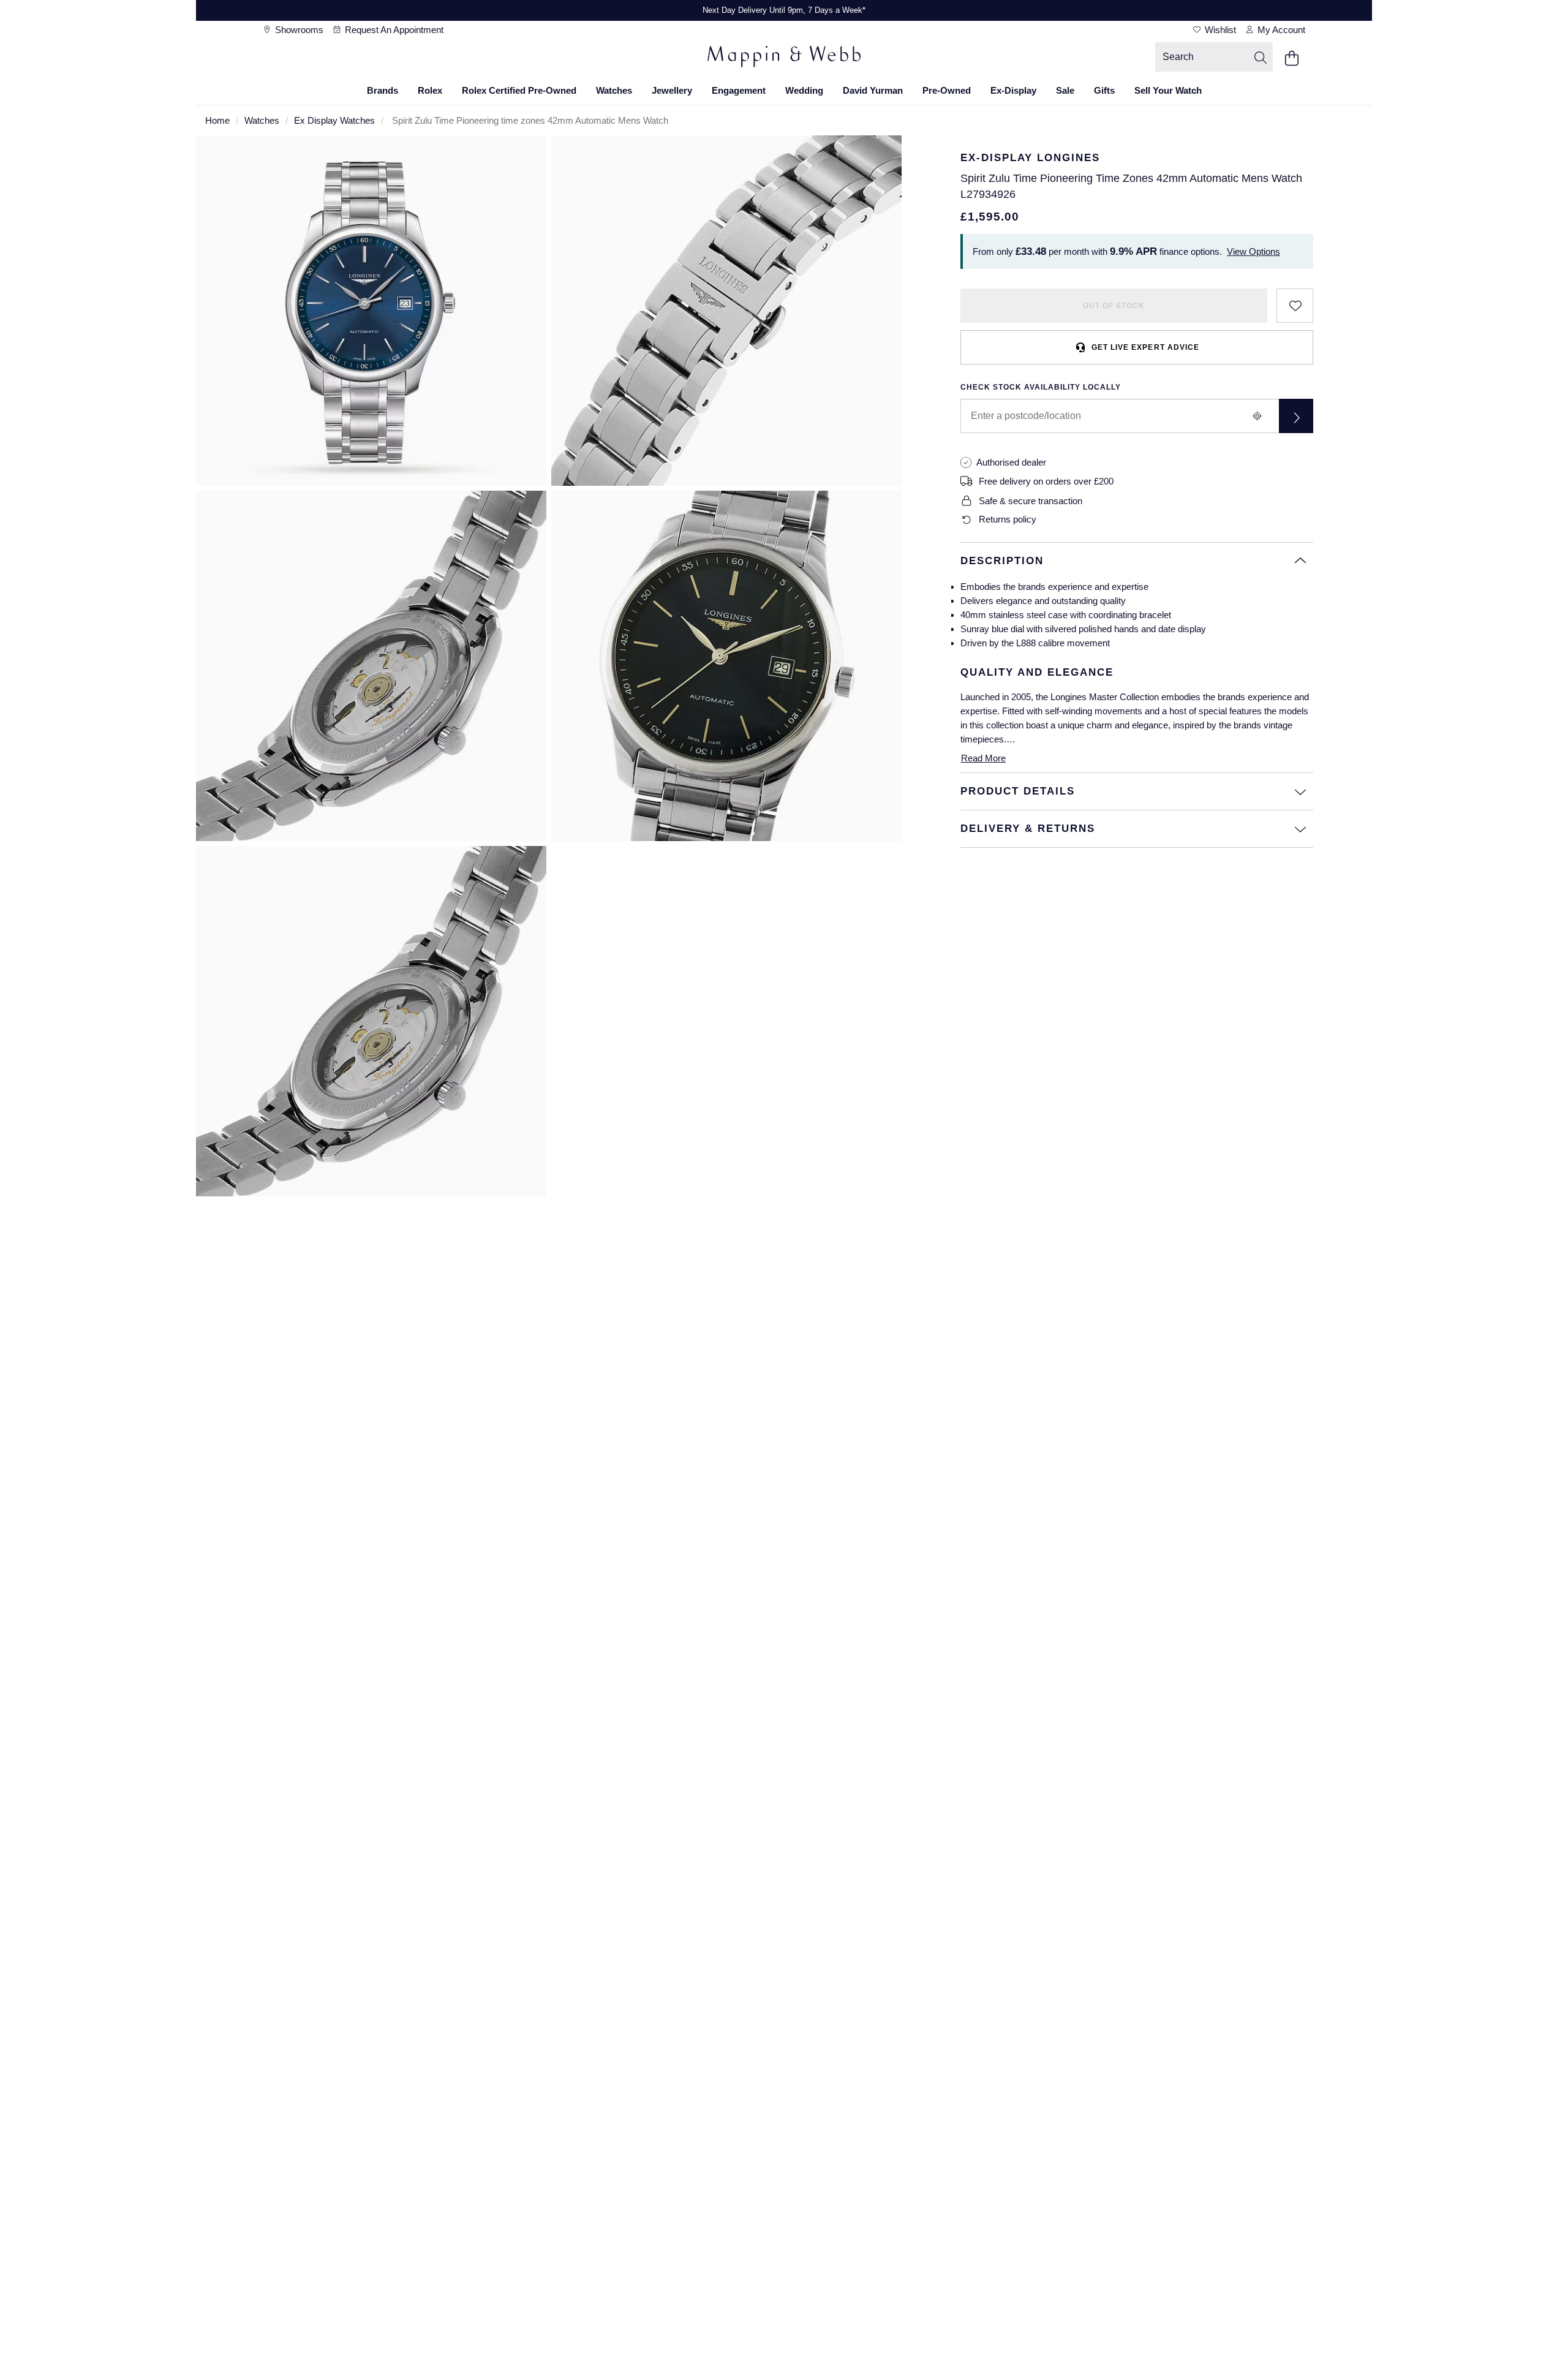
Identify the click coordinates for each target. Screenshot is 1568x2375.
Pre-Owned (947, 90)
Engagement (739, 90)
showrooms (298, 30)
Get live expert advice (1145, 347)
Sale (1065, 90)
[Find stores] (1296, 416)
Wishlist (1219, 30)
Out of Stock (1114, 306)
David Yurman (873, 90)
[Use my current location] (1257, 416)
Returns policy (1008, 519)
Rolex (430, 90)
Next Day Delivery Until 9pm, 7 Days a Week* (784, 10)
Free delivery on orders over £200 (1046, 481)
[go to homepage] (784, 58)
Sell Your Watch (1168, 90)
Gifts (1104, 90)
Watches (614, 90)
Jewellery (672, 90)
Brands (383, 90)
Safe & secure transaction (1031, 501)
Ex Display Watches (334, 120)
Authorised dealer (1011, 462)
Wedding (804, 90)
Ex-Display (1013, 90)
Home (217, 120)
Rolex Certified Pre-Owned (519, 90)
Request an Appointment (393, 30)
